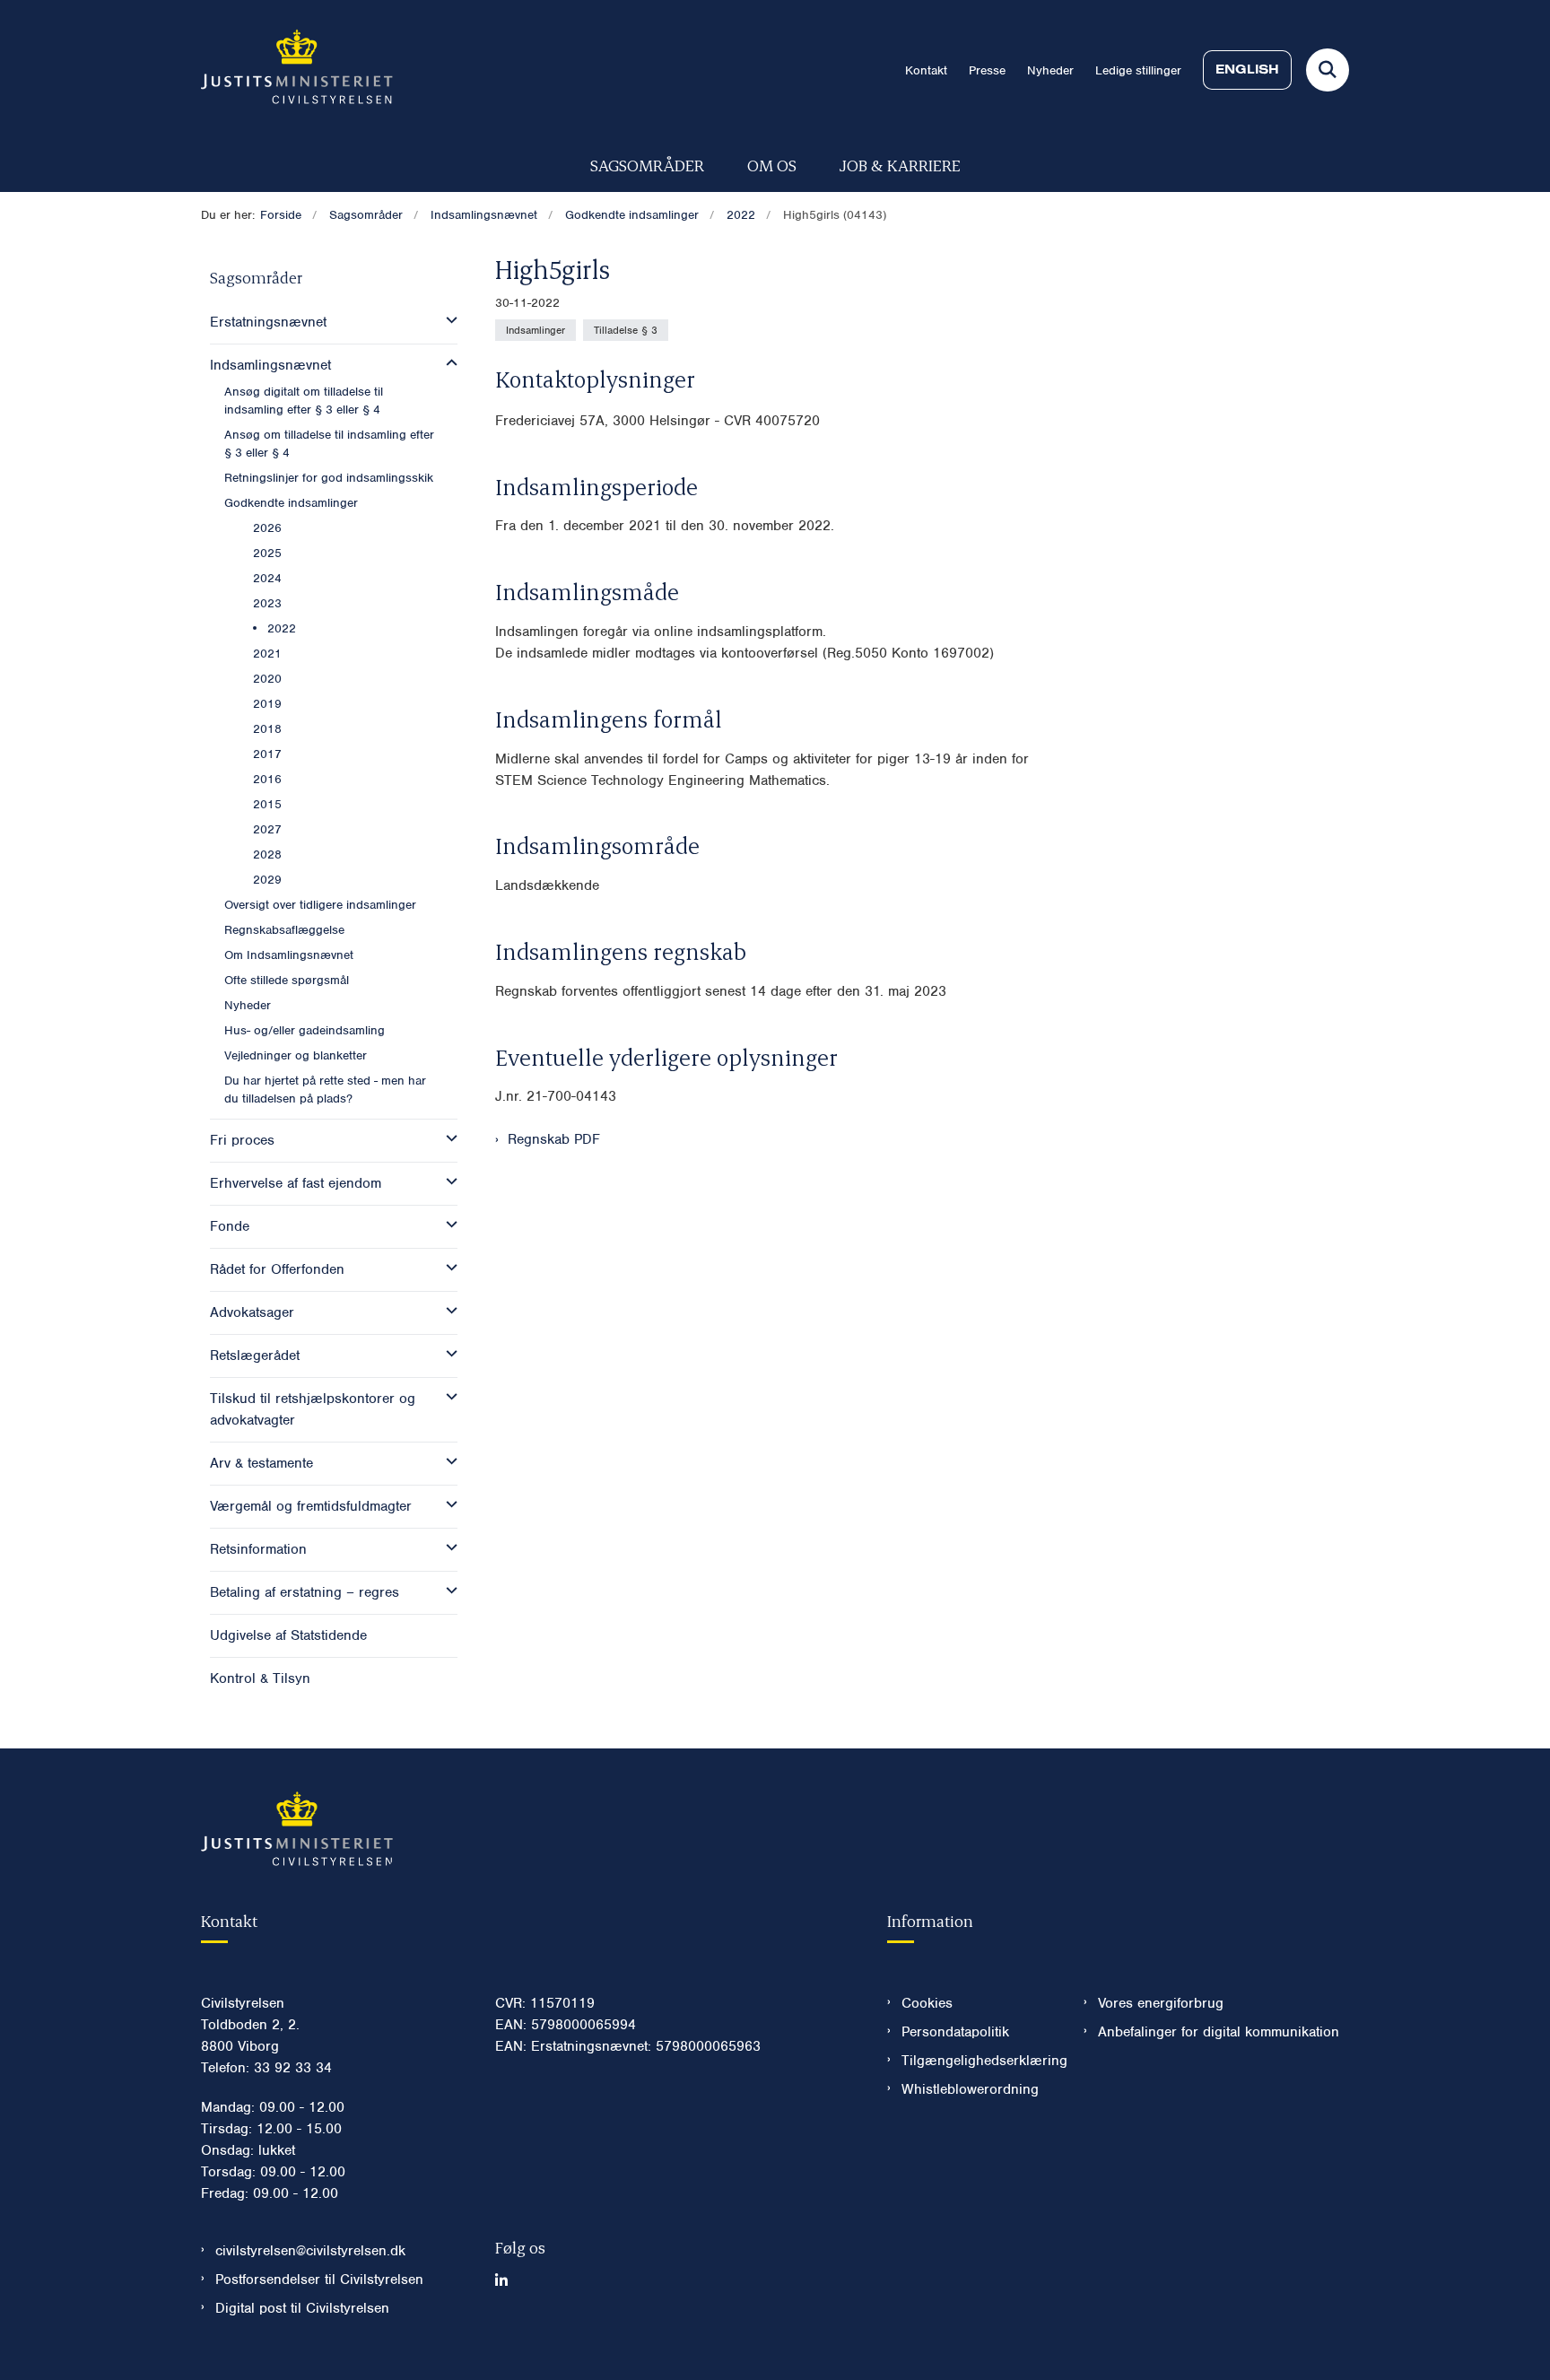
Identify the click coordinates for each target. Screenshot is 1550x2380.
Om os (772, 165)
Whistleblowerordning (970, 2089)
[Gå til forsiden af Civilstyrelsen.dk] (297, 70)
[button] (447, 320)
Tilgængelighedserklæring (978, 2061)
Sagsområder (647, 165)
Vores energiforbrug (1161, 2003)
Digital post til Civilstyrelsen (302, 2308)
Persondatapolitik (955, 2032)
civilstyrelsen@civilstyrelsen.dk (310, 2251)
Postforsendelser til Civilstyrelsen (319, 2280)
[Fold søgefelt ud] (1328, 70)
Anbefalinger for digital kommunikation (1219, 2032)
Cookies (927, 2003)
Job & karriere (900, 165)
